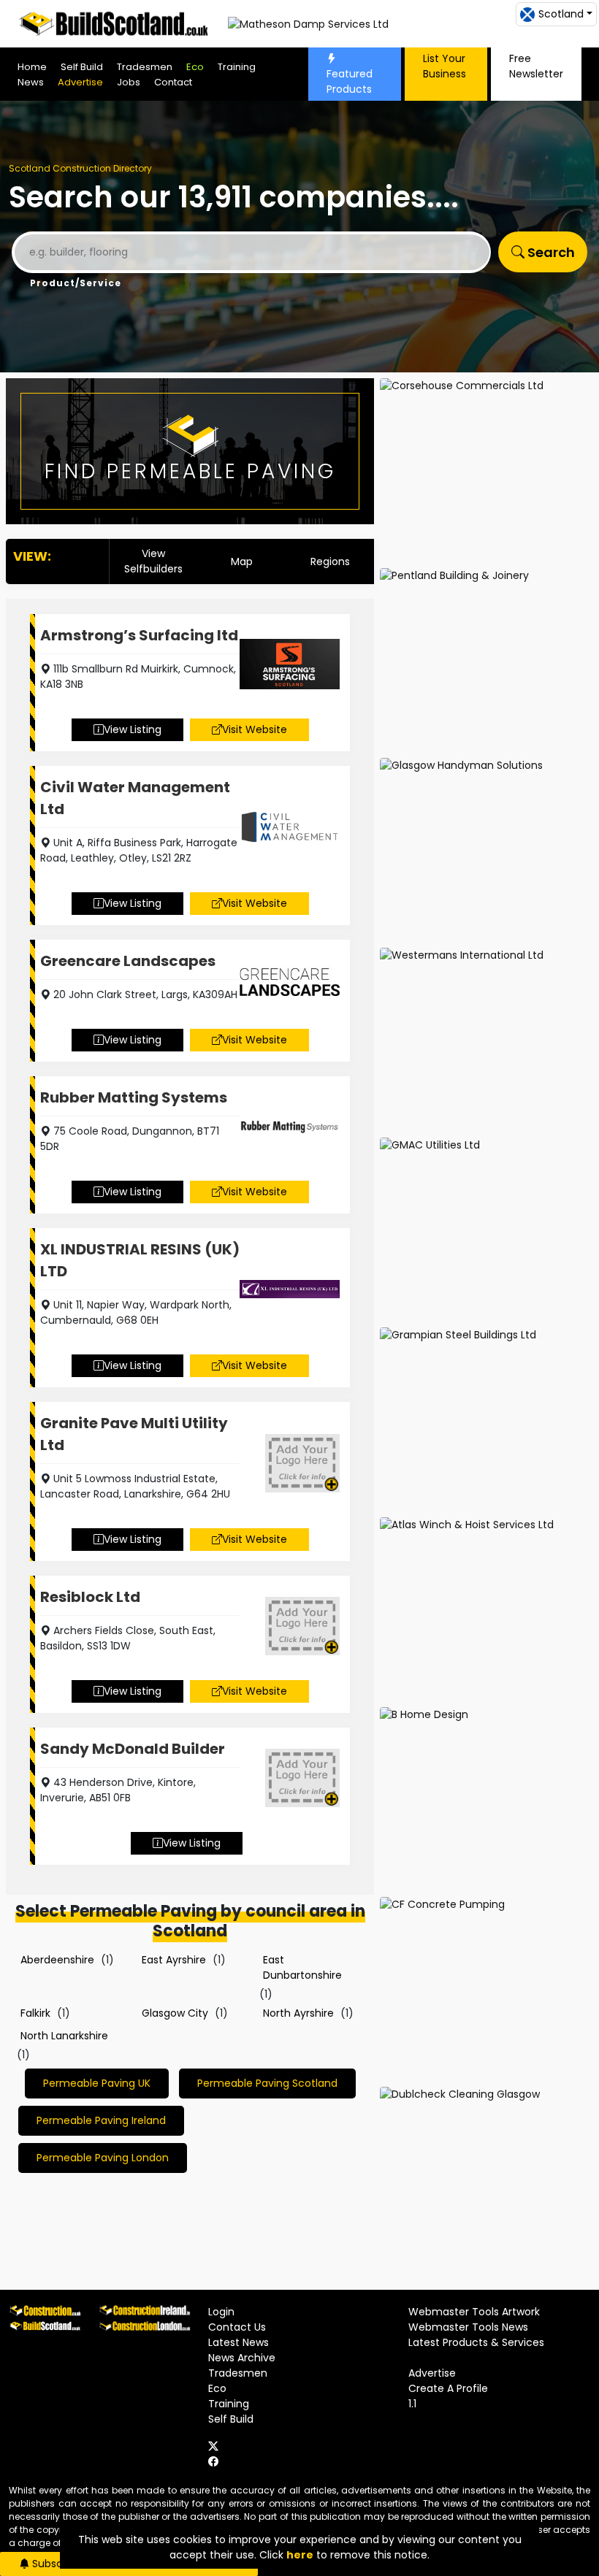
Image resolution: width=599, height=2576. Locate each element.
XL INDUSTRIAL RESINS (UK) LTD (140, 1260)
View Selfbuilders (153, 561)
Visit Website (255, 729)
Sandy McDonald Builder (133, 1749)
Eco (195, 67)
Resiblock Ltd (90, 1597)
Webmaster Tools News (468, 2327)
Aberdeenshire (57, 1960)
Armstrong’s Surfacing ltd (139, 635)
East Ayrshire (174, 1960)
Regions (330, 561)
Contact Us (237, 2327)
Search (550, 252)
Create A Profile (448, 2388)
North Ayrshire (298, 2013)
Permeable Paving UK (97, 2083)
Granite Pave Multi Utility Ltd (134, 1434)
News (31, 82)
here (300, 2555)
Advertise (80, 82)
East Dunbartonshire (302, 1967)
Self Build (82, 67)
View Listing (133, 729)
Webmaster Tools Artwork (474, 2312)
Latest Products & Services (476, 2342)
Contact (173, 82)
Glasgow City (175, 2013)
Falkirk (35, 2013)
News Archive (242, 2358)
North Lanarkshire (64, 2036)
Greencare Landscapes (128, 961)
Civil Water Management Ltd (135, 798)
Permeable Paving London (103, 2158)
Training (237, 67)
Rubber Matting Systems (134, 1097)
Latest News (239, 2342)
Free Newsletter (536, 66)
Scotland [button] (561, 14)
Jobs (129, 82)
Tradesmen (145, 67)
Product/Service (76, 283)
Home (32, 67)
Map (242, 561)
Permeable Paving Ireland (101, 2120)
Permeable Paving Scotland (267, 2083)
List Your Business (445, 66)
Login (221, 2312)
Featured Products (350, 81)
